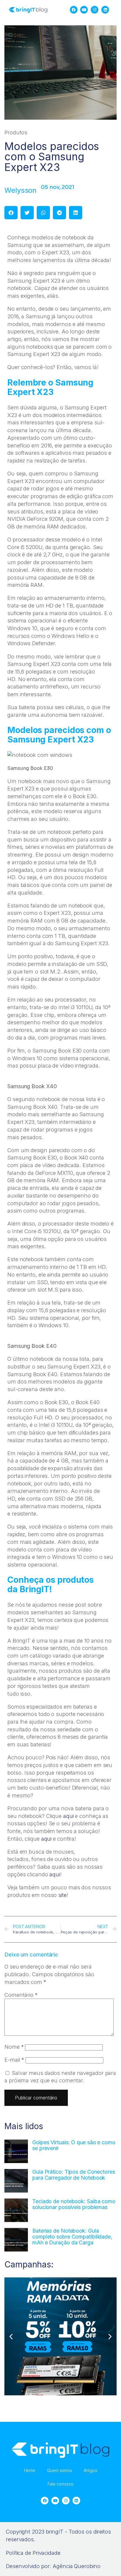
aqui (68, 1816)
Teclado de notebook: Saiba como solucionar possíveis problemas (74, 2204)
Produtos (16, 132)
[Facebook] (73, 10)
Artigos (90, 2470)
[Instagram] (95, 10)
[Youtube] (84, 10)
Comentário (21, 1995)
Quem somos (59, 2470)
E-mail (14, 2060)
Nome (14, 2047)
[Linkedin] (105, 10)
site (62, 1895)
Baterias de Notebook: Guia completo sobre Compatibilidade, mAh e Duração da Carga (72, 2237)
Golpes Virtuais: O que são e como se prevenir (74, 2145)
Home (30, 2470)
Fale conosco (61, 2484)
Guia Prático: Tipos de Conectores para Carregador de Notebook (74, 2175)
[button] (11, 213)
